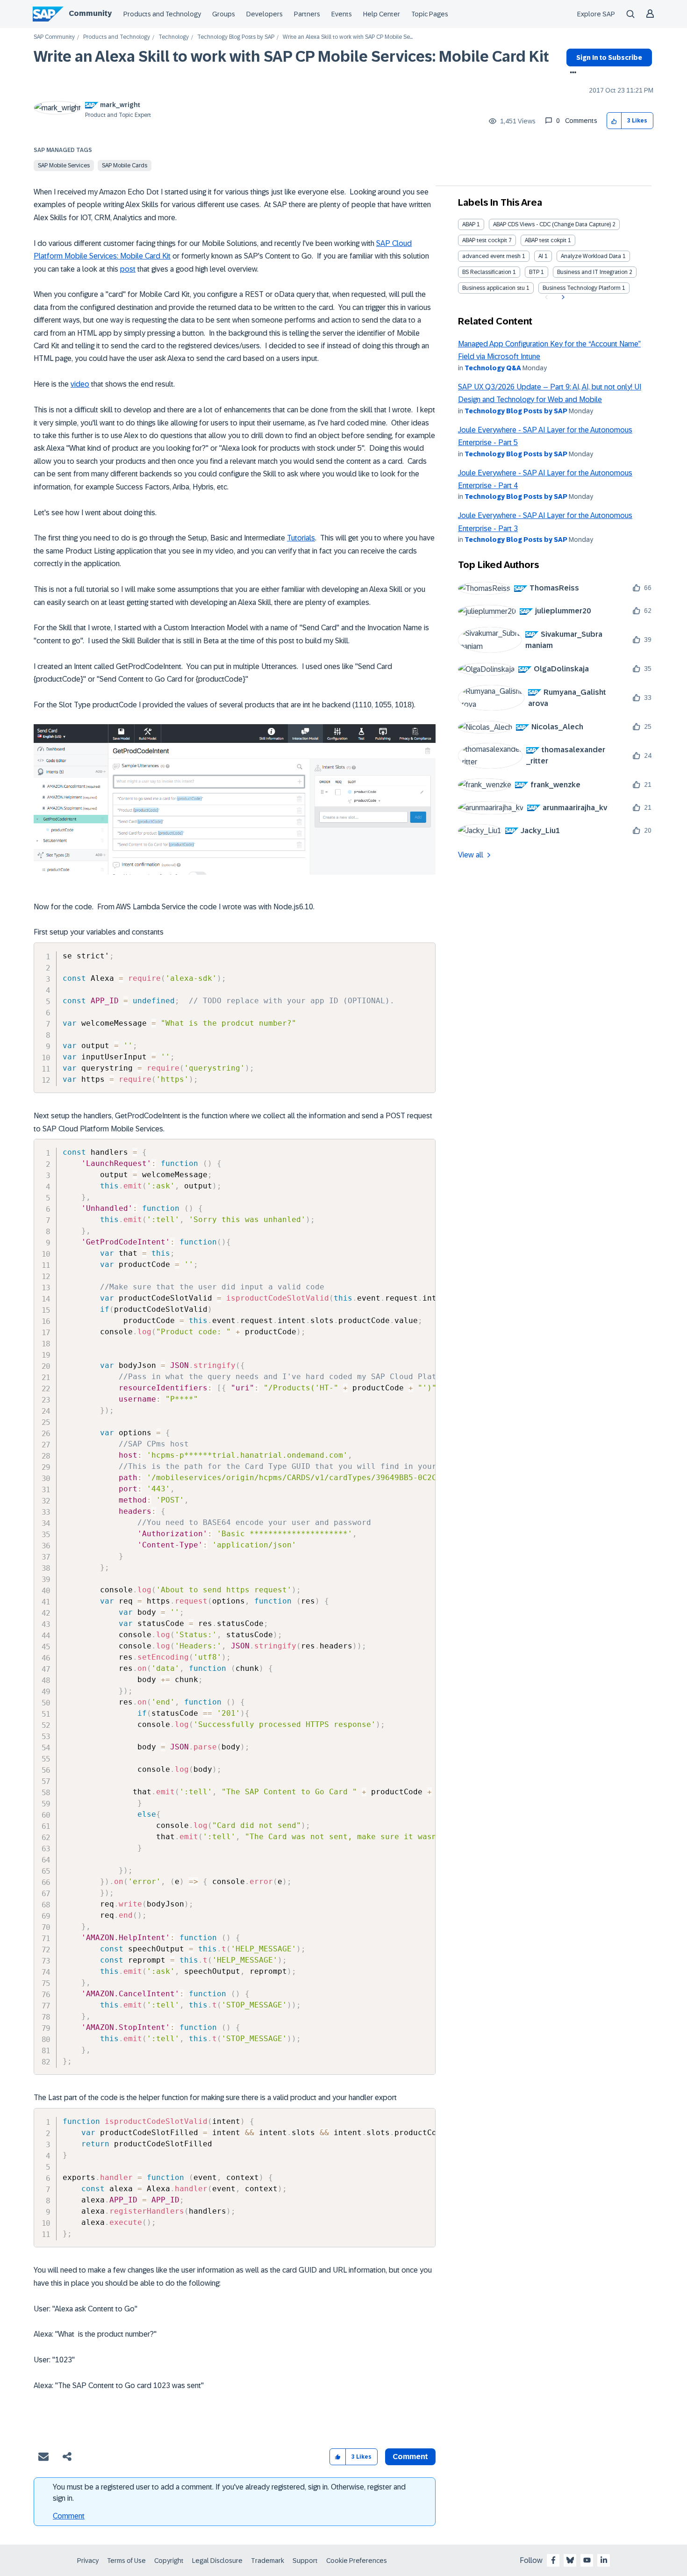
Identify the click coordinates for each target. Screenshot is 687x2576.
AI (541, 256)
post (128, 269)
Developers (265, 14)
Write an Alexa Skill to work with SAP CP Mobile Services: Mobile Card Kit (291, 57)
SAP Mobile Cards (125, 165)
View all (471, 855)
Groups (224, 14)
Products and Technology (162, 14)
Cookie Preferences (357, 2561)
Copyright (169, 2561)
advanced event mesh (491, 256)
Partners (307, 14)
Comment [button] (410, 2457)
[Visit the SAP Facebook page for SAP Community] (553, 2560)
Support (305, 2561)
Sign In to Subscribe (609, 58)
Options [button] (571, 73)
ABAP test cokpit (546, 240)
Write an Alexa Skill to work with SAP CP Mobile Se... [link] (348, 37)
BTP (534, 272)
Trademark (268, 2561)
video (80, 384)
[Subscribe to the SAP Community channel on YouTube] (587, 2560)
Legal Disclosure (217, 2561)
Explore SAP (596, 14)
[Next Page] (562, 297)
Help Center (382, 14)
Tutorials (301, 538)
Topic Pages (430, 14)
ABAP (469, 224)
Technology (174, 37)
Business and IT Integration (592, 272)
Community (90, 13)
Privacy (88, 2561)
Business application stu (494, 288)
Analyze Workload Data (591, 256)
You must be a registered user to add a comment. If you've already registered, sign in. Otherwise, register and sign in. (229, 2493)
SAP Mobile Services (64, 165)
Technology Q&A (493, 368)
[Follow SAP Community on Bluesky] (570, 2560)
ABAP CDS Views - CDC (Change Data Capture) (552, 224)
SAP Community (54, 37)
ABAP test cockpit (485, 240)
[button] (614, 121)
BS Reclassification (487, 272)
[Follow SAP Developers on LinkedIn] (604, 2560)
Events (342, 14)
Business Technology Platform (582, 288)
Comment (69, 2516)
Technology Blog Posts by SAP (236, 37)
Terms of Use (126, 2561)
